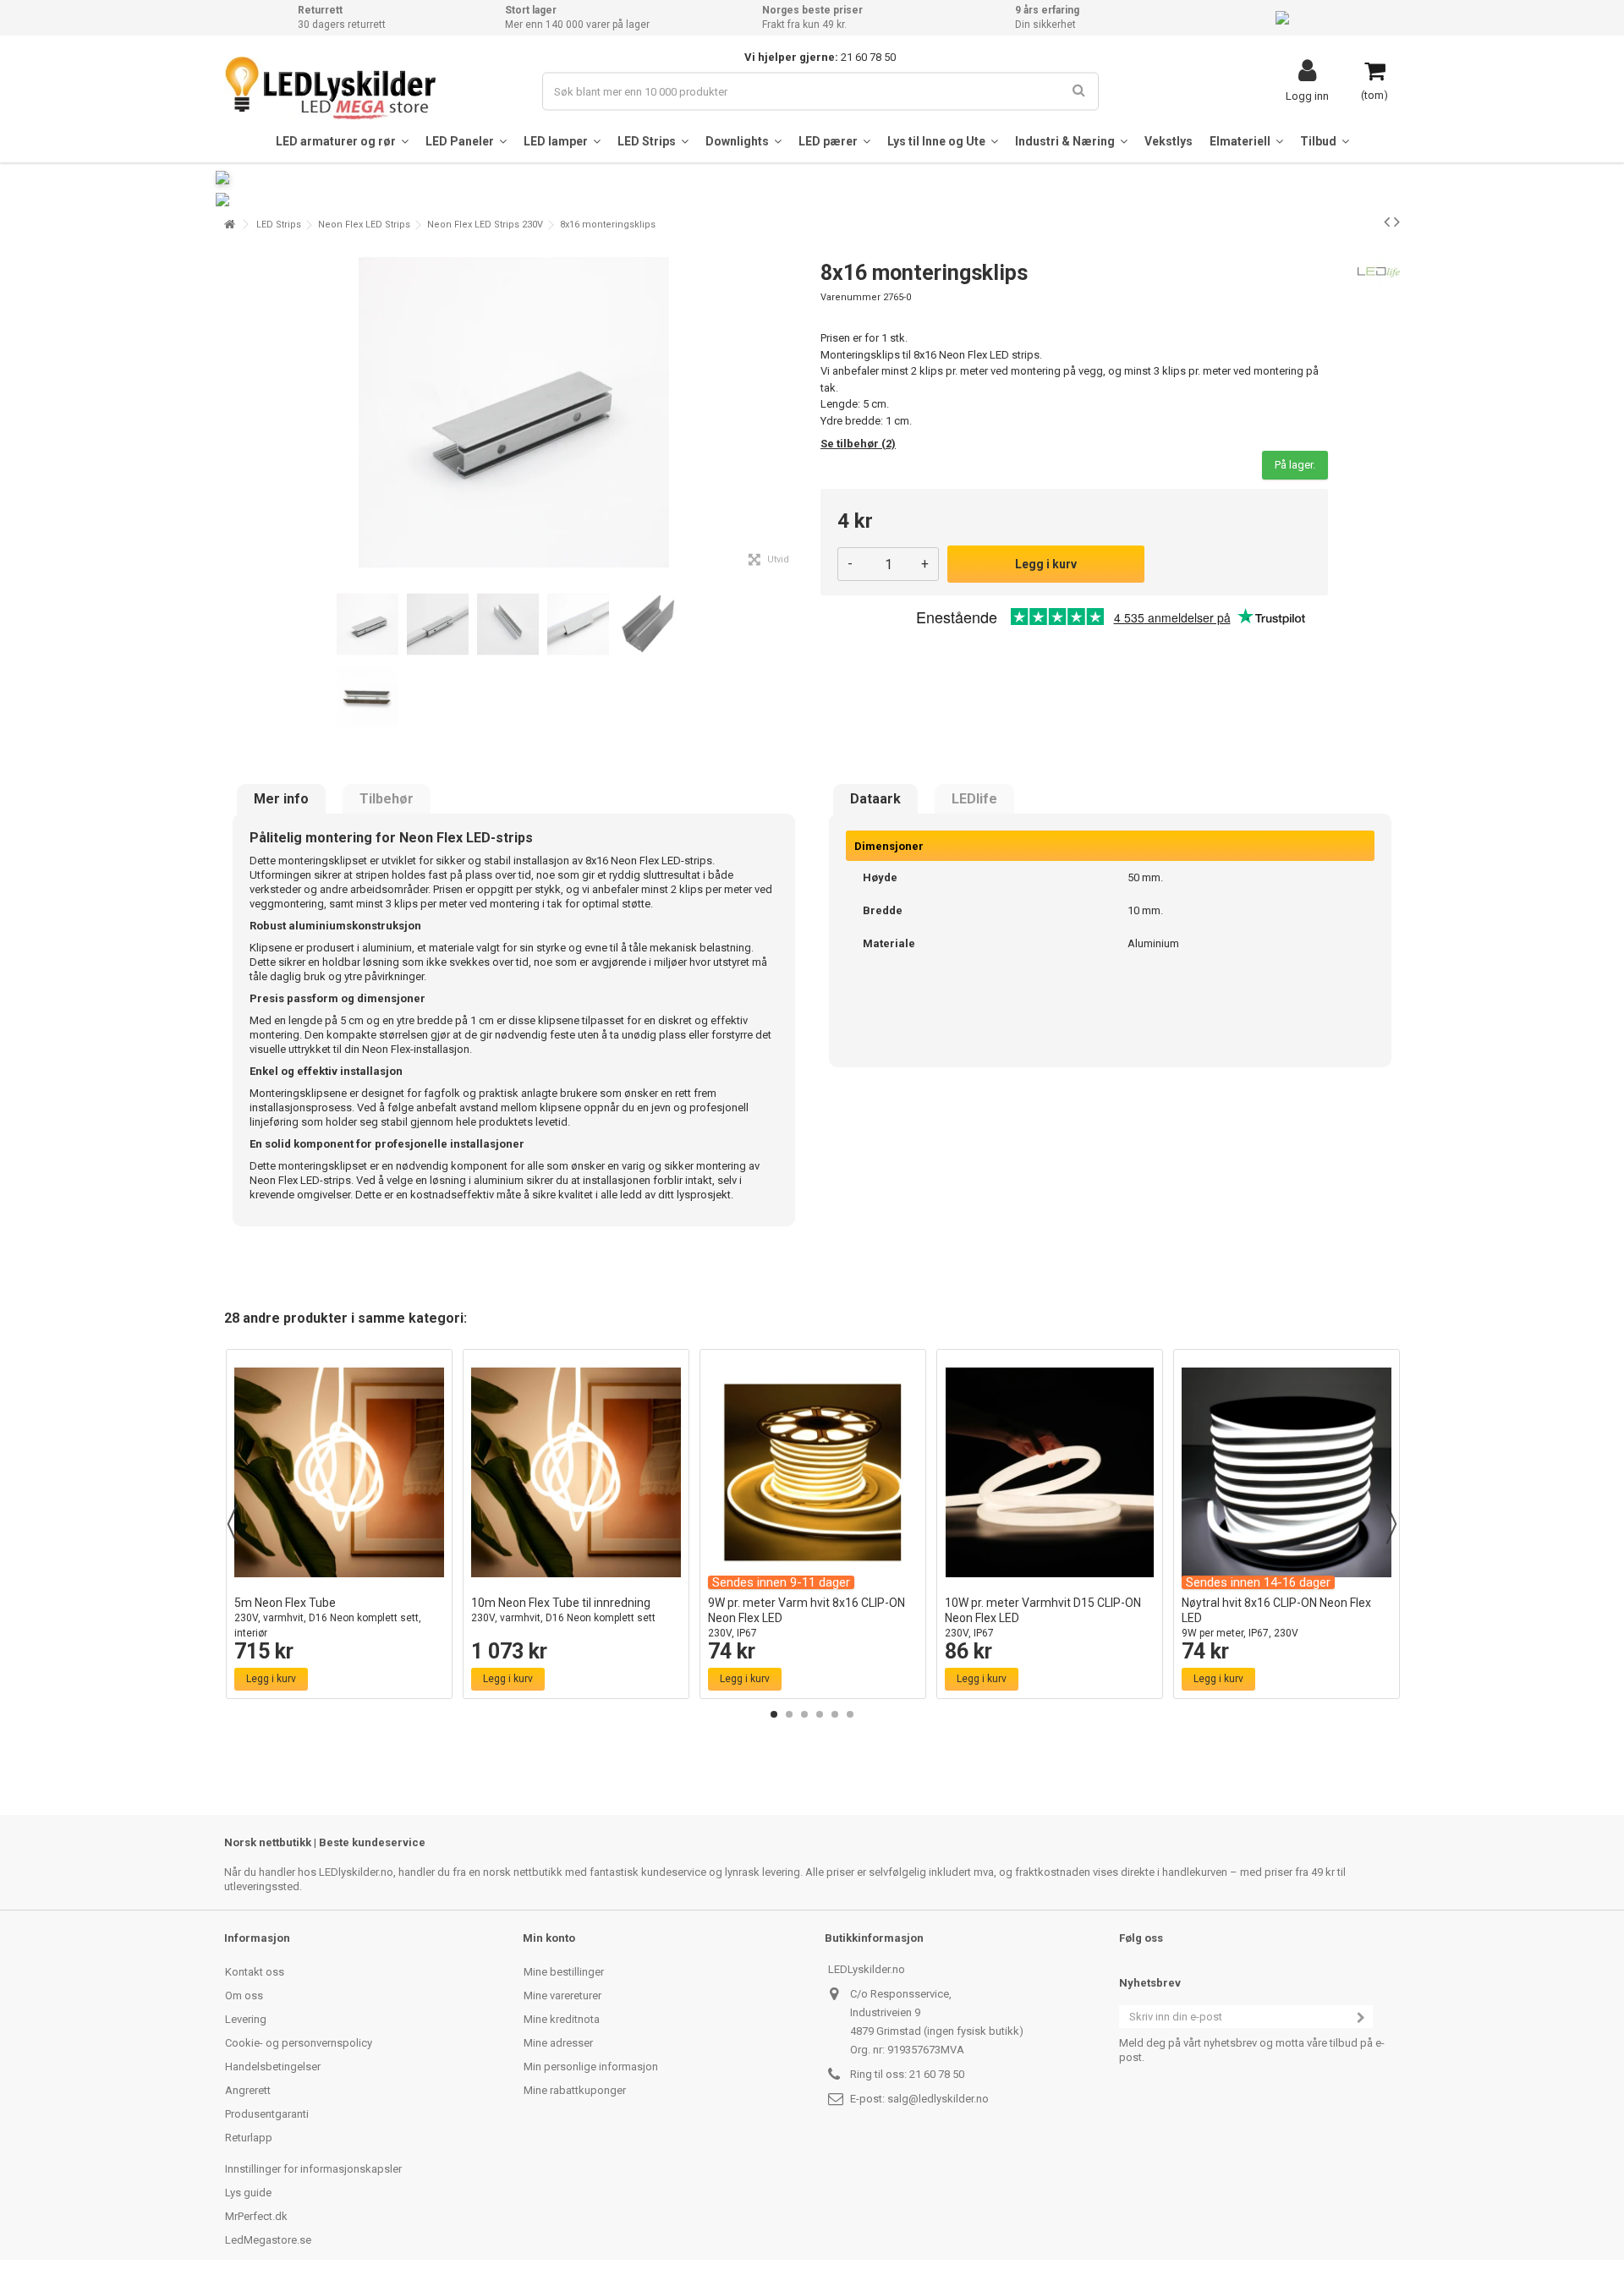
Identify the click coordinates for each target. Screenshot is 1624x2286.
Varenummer (850, 297)
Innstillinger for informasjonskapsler (313, 2169)
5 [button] (835, 1714)
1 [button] (774, 1714)
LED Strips (279, 225)
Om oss (244, 1995)
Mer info (281, 799)
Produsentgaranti (267, 2114)
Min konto (549, 1938)
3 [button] (804, 1714)
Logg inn (1307, 96)
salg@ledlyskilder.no (938, 2099)
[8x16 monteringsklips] (368, 625)
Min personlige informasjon (591, 2067)
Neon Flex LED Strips (364, 225)
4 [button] (820, 1714)
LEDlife (974, 799)
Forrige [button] (233, 413)
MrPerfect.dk (256, 2216)
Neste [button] (794, 413)
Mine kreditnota (562, 2019)
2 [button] (789, 1714)
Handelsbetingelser (273, 2067)
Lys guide (248, 2193)
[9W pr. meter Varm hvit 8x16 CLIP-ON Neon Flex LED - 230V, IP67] (813, 1472)
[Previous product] (1387, 222)
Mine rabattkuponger (575, 2090)
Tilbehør (387, 799)
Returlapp (249, 2138)
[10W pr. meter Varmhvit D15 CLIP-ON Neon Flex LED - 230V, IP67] (1050, 1472)
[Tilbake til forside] (229, 225)
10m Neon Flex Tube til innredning (563, 1610)
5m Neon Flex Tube (328, 1617)
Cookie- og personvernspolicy (299, 2043)
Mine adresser (558, 2043)
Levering (246, 2019)
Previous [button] (233, 1524)
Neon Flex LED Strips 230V (485, 225)
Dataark (875, 799)
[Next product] (1397, 222)
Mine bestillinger (564, 1972)
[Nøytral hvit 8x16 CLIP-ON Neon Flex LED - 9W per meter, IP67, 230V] (1287, 1472)
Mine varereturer (562, 1995)
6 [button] (850, 1714)
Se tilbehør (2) (858, 444)
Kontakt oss (255, 1972)
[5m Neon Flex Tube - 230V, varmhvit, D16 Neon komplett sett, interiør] (339, 1472)
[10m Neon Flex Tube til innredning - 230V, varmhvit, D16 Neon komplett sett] (576, 1472)
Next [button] (1391, 1524)
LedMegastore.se (268, 2240)
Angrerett (248, 2090)
